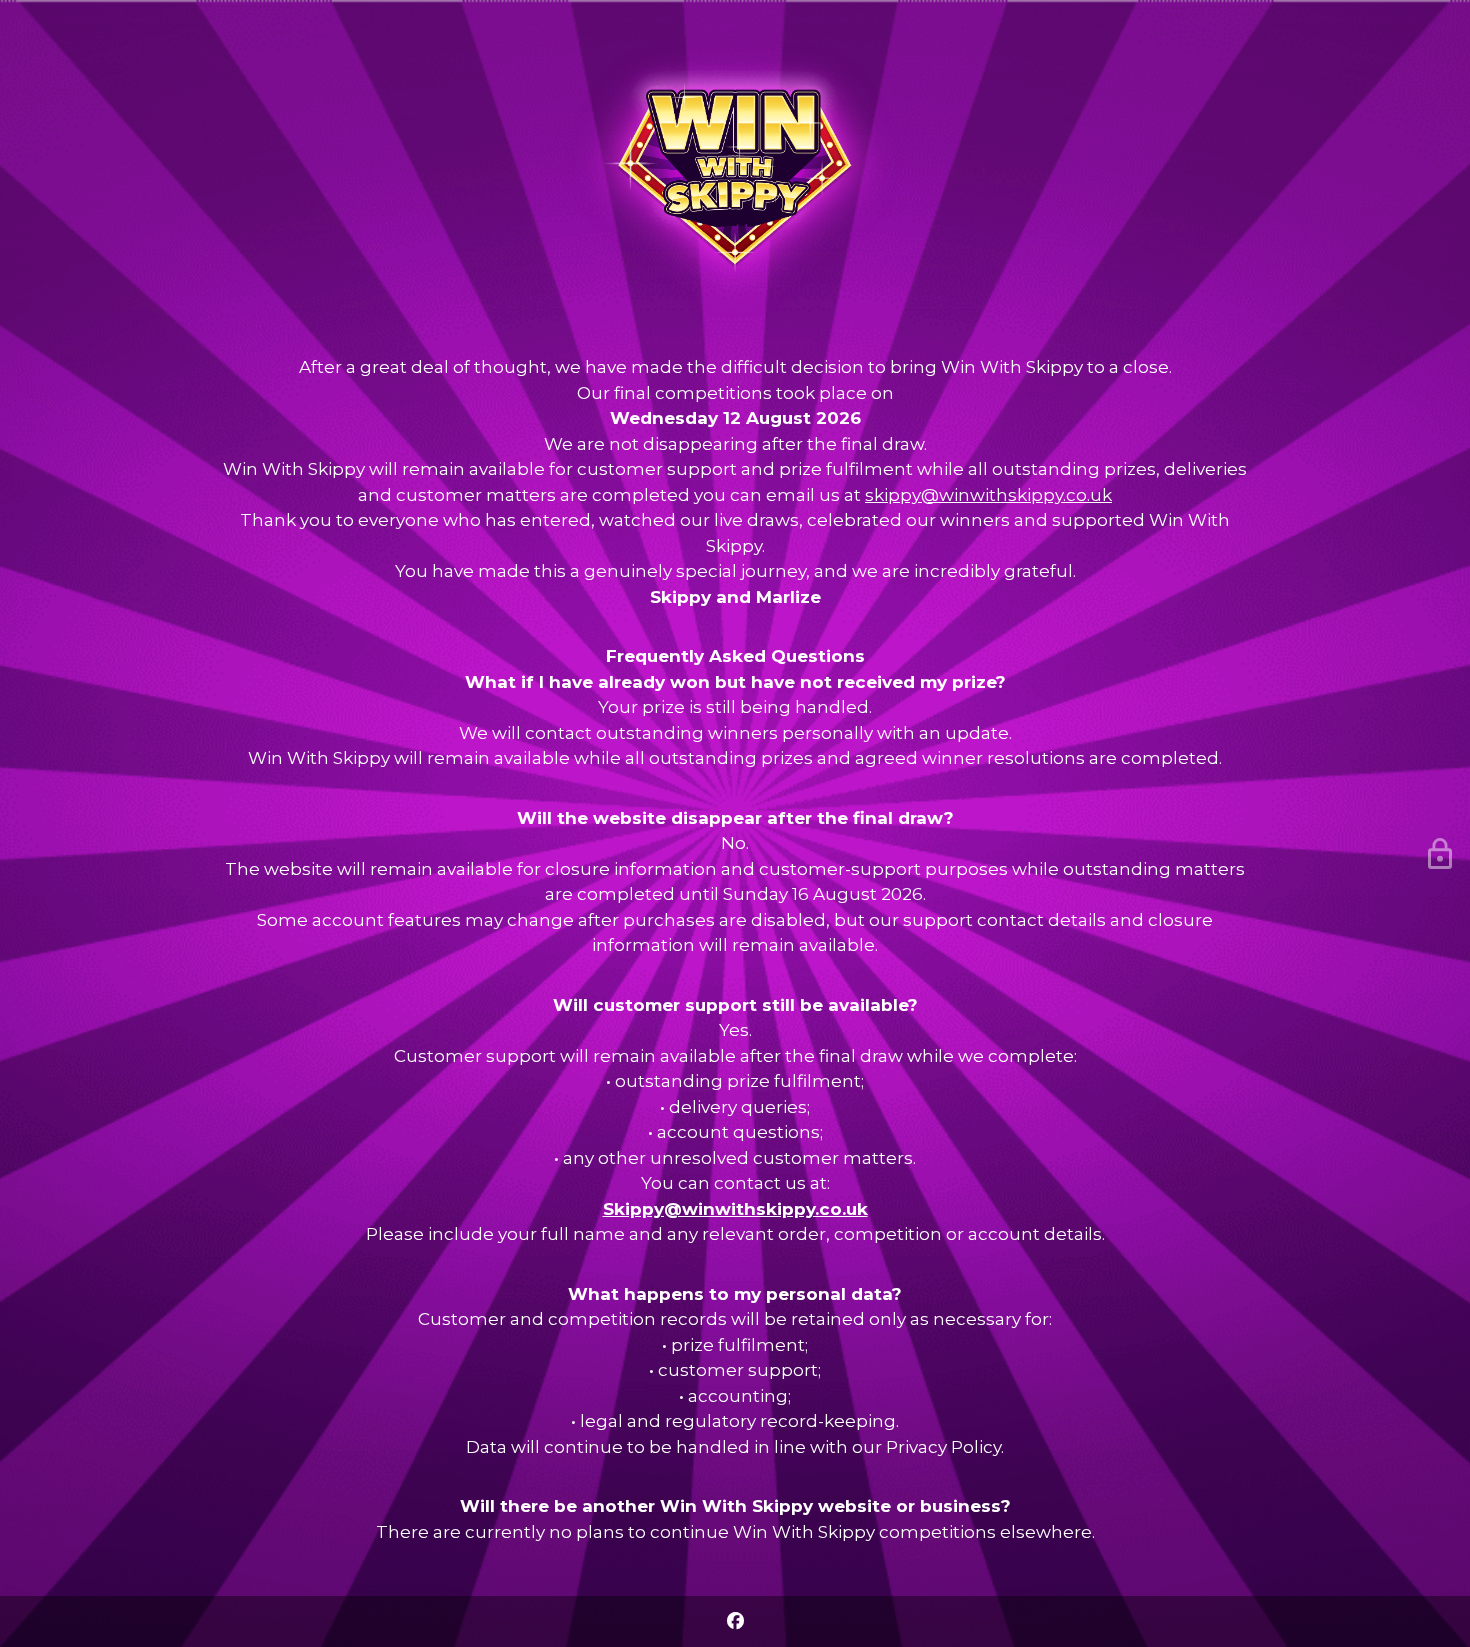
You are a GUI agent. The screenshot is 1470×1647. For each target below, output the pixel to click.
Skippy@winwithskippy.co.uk (735, 1209)
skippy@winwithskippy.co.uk (988, 495)
